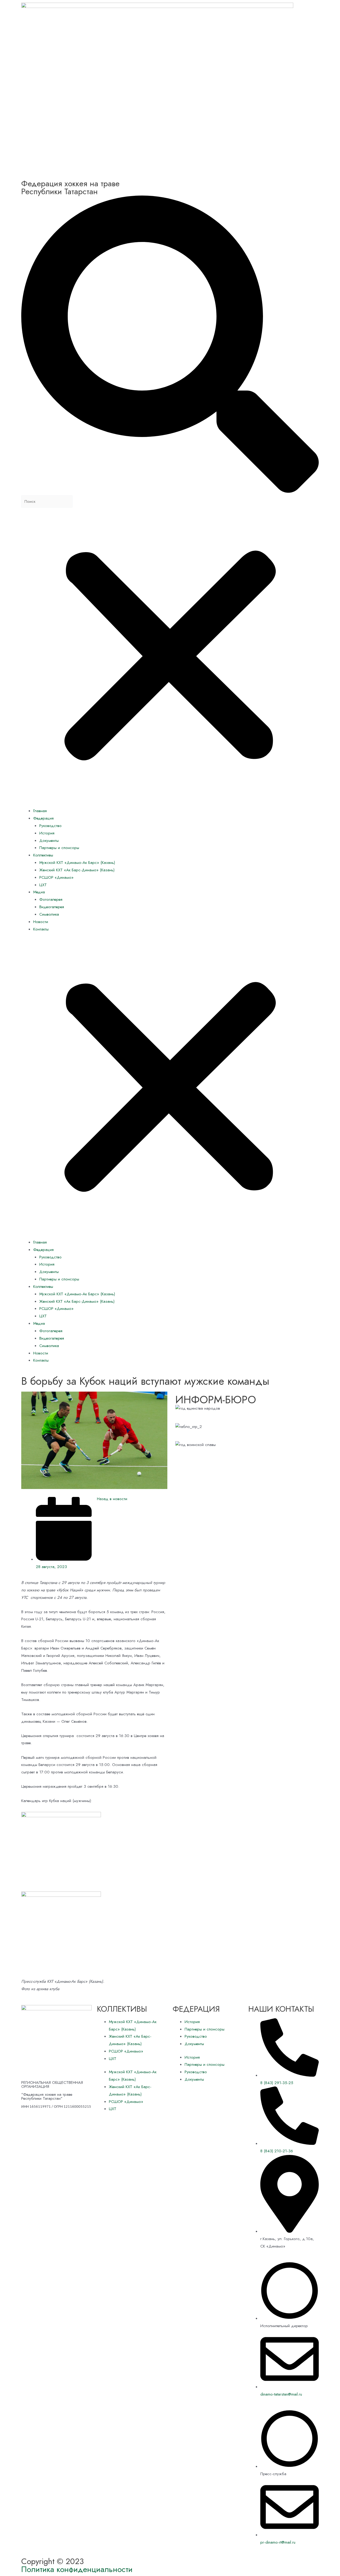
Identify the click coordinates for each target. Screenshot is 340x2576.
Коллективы (43, 855)
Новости (41, 922)
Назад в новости (112, 1499)
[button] (170, 1089)
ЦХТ (43, 885)
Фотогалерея (51, 899)
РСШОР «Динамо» (56, 877)
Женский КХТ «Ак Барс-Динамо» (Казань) (77, 870)
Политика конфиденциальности (77, 2569)
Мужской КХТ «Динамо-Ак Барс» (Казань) (77, 863)
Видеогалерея (52, 907)
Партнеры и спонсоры (59, 848)
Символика (49, 914)
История (47, 833)
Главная (40, 811)
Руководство (50, 826)
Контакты (41, 929)
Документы (49, 841)
